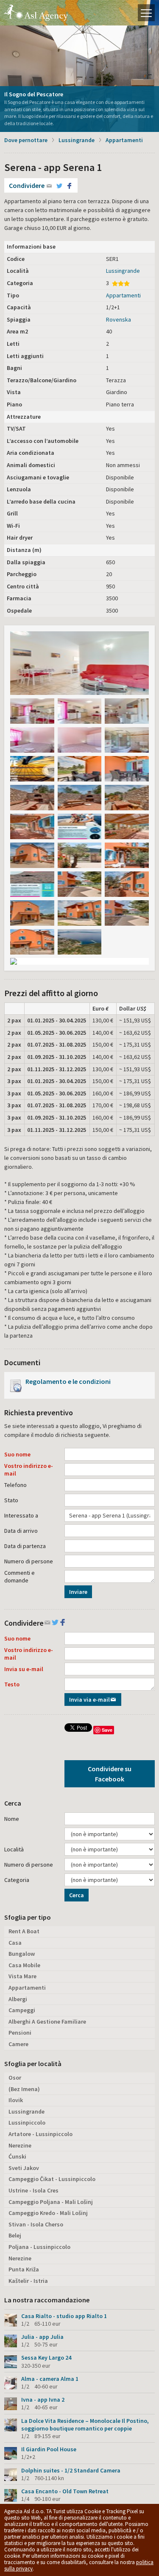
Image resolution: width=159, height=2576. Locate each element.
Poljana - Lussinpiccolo (39, 2247)
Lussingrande (77, 140)
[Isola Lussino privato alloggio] (127, 711)
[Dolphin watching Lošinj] (80, 826)
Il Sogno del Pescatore (34, 94)
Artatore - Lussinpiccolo (40, 2134)
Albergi (18, 1999)
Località (14, 1849)
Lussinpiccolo (27, 2122)
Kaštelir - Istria (28, 2281)
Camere (18, 2044)
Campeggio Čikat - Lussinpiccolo (52, 2179)
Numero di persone (29, 1561)
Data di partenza (25, 1546)
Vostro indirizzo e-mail (29, 1470)
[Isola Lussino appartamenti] (80, 711)
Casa (15, 1943)
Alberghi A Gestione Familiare (47, 2022)
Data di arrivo (21, 1531)
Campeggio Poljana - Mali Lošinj (51, 2202)
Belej (15, 2235)
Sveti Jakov (24, 2168)
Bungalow (22, 1954)
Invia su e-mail (24, 1669)
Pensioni (20, 2033)
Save (107, 1730)
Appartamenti (124, 140)
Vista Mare (22, 1976)
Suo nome (17, 1454)
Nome (12, 1819)
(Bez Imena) (24, 2089)
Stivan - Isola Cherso (36, 2224)
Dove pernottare (26, 140)
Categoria (17, 1880)
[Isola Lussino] (79, 663)
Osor (15, 2078)
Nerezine (20, 2145)
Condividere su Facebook (110, 1774)
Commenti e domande (20, 1576)
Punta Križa (24, 2269)
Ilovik (16, 2100)
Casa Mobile (24, 1965)
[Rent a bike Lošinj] (32, 769)
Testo (12, 1684)
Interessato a (21, 1515)
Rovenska (119, 319)
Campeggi (22, 2010)
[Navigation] (146, 13)
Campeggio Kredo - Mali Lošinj (48, 2213)
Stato (11, 1500)
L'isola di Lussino (36, 13)
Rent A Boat (24, 1931)
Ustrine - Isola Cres (33, 2190)
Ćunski (17, 2156)
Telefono (15, 1485)
